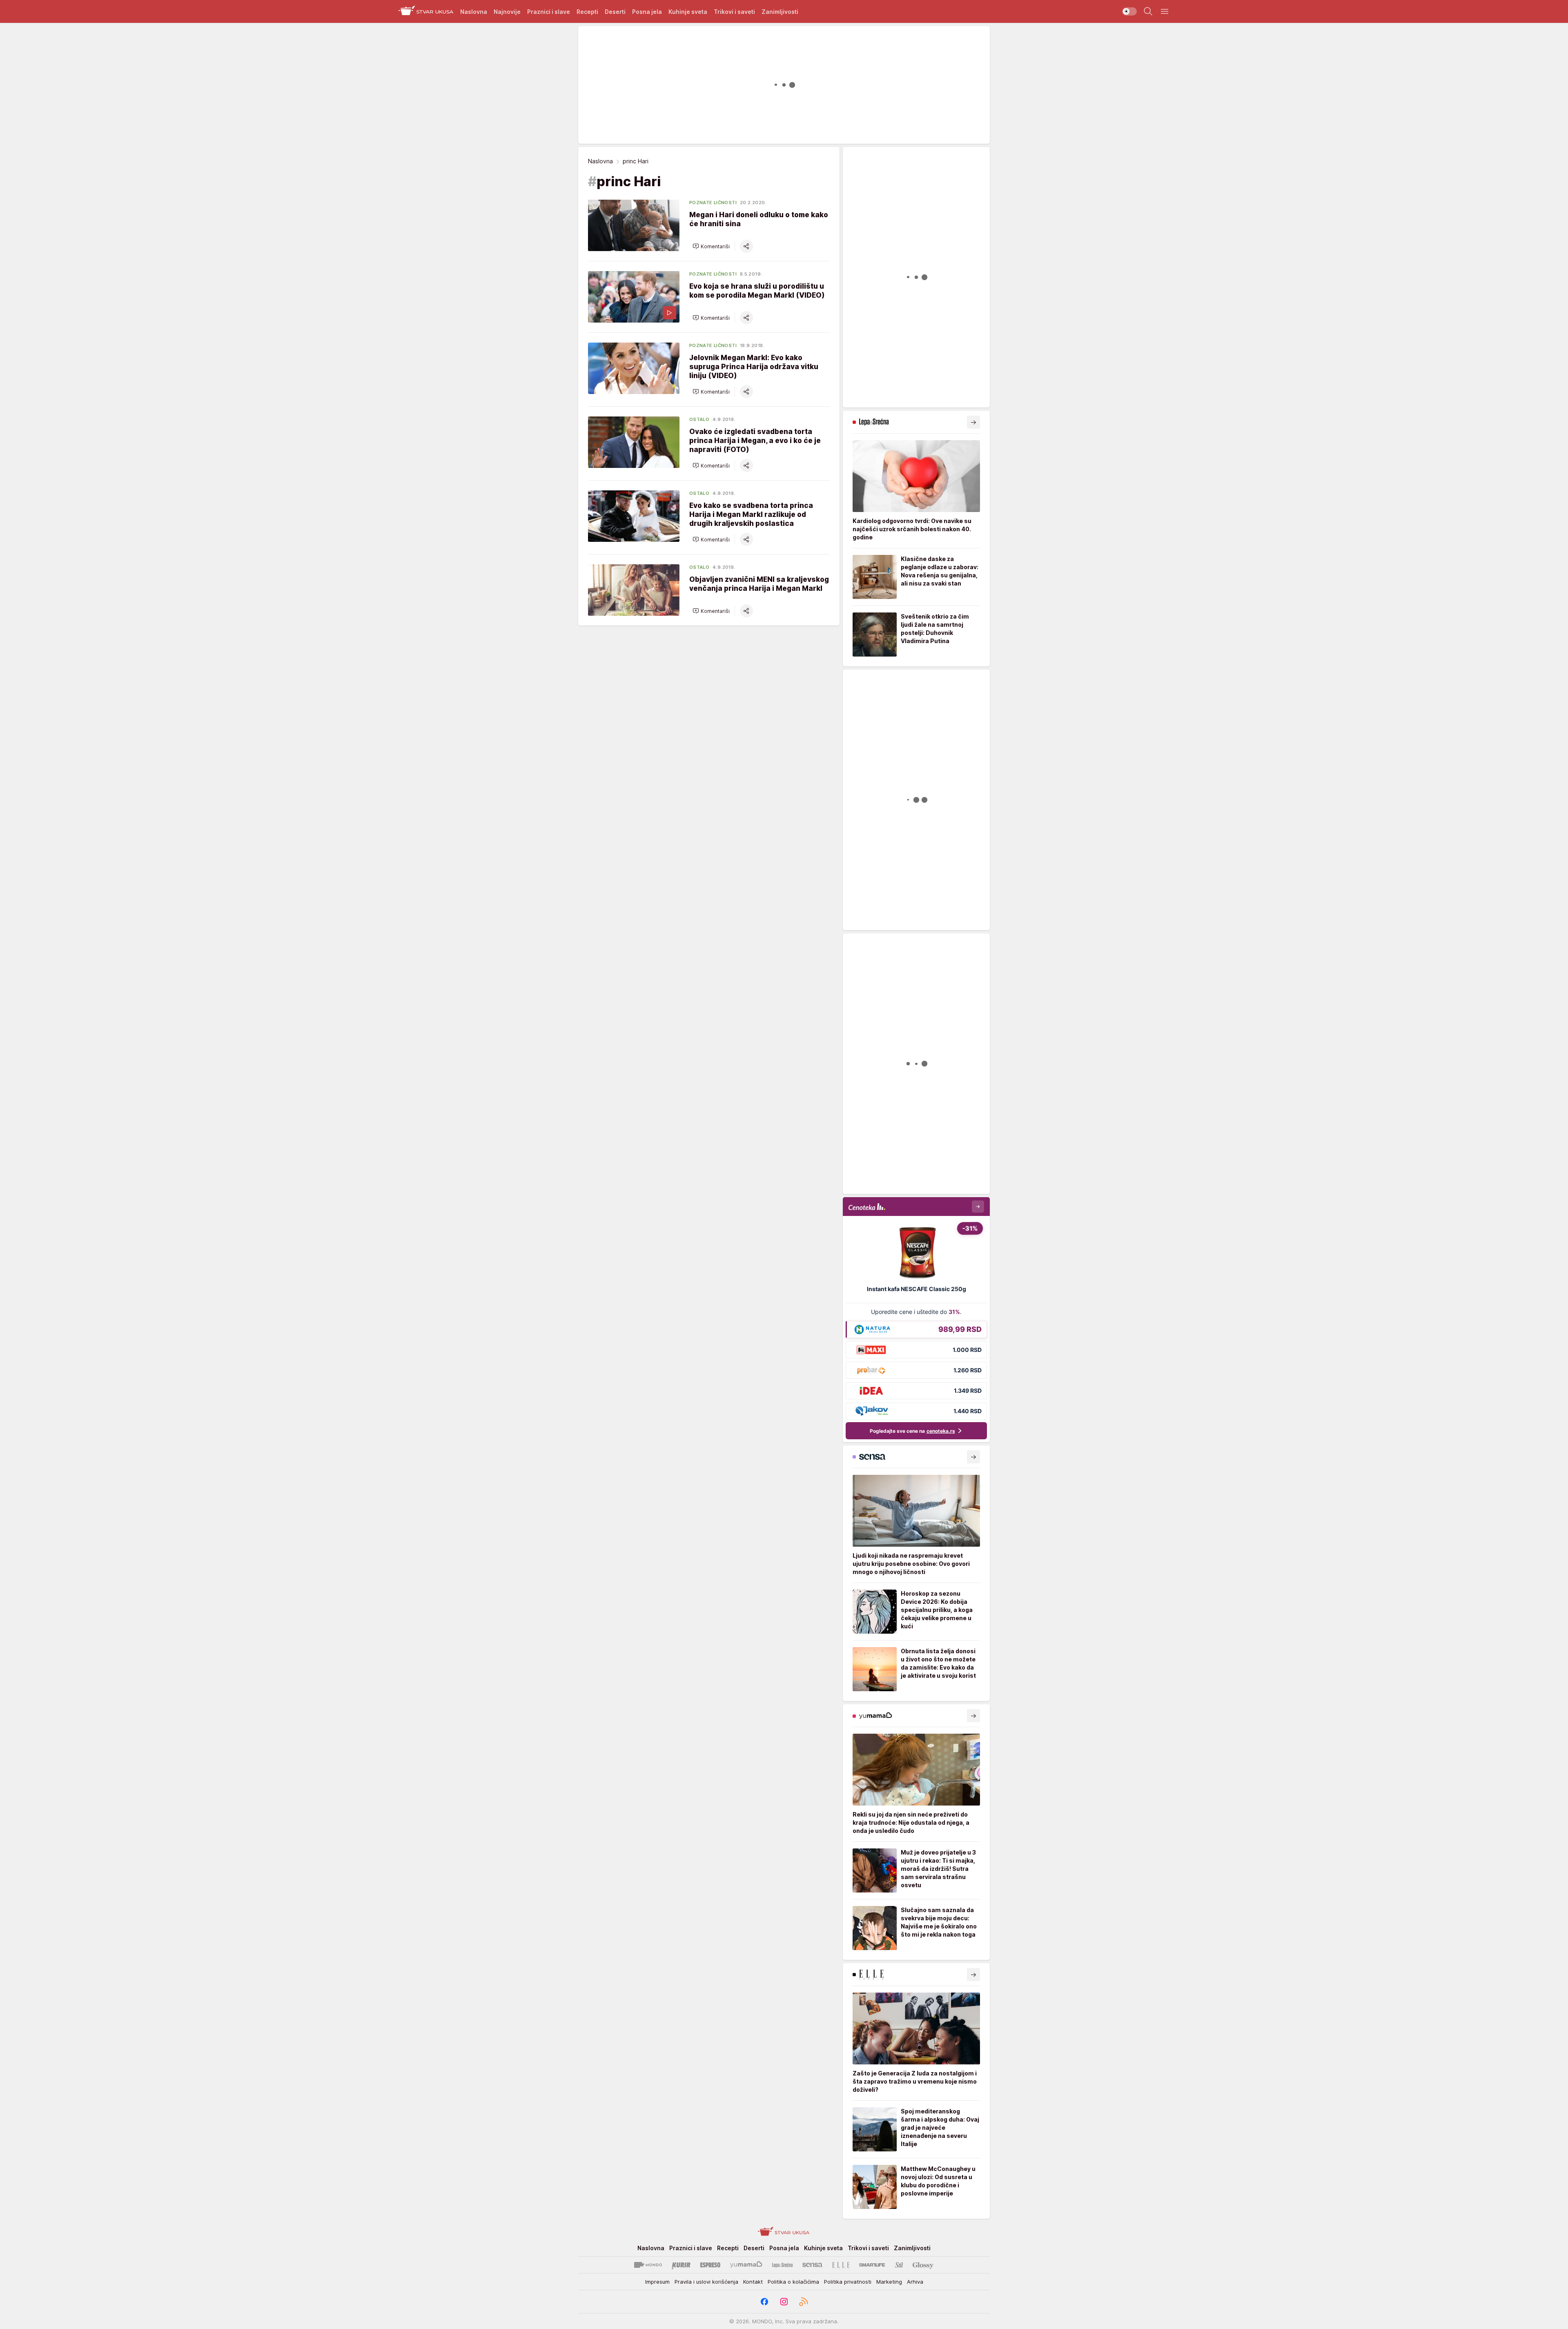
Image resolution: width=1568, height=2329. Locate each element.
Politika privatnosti (848, 2282)
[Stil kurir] (899, 2265)
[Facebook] (764, 2302)
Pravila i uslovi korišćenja (706, 2282)
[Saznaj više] (973, 422)
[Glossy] (923, 2265)
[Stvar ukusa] (426, 11)
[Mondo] (648, 2265)
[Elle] (841, 2265)
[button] (711, 246)
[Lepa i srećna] (782, 2265)
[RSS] (804, 2302)
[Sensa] (812, 2265)
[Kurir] (681, 2265)
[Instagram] (784, 2302)
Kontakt (753, 2282)
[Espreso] (710, 2265)
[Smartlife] (872, 2265)
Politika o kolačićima (793, 2282)
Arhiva (915, 2282)
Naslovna (600, 161)
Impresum (657, 2282)
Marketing (889, 2282)
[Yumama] (746, 2265)
